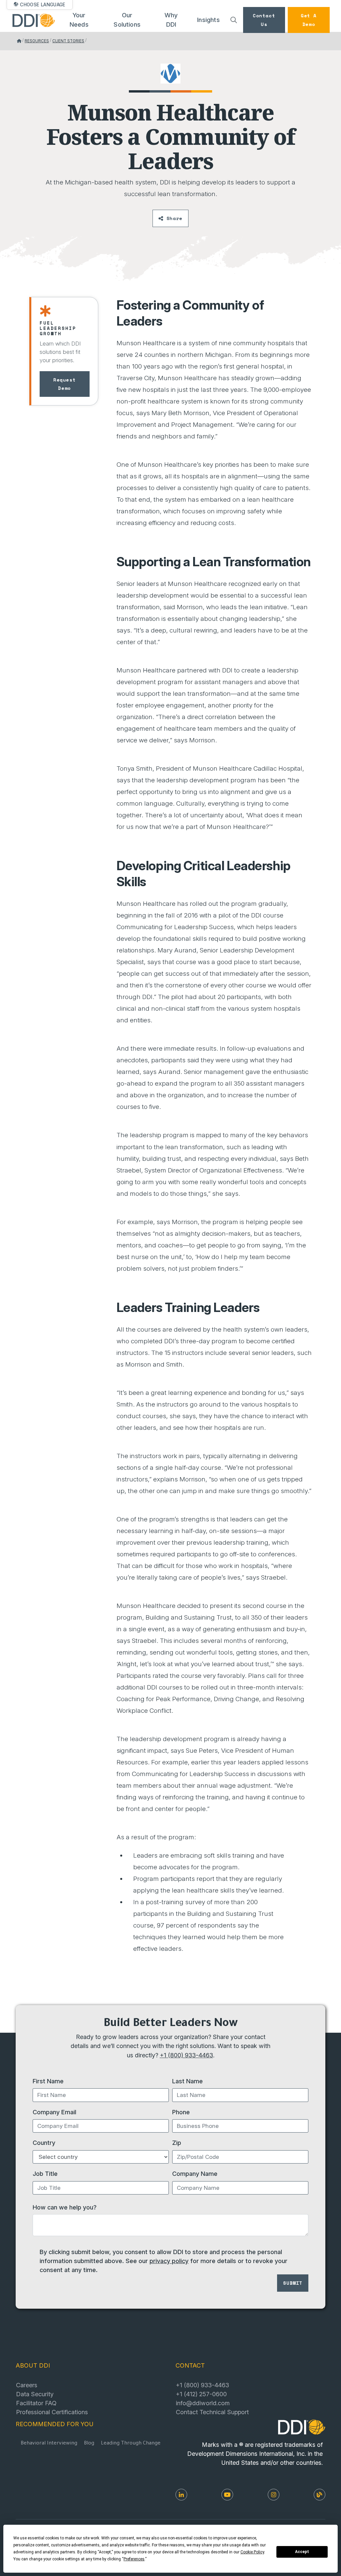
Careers (27, 2385)
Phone (181, 2112)
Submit (293, 2283)
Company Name (195, 2174)
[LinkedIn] (181, 2495)
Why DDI (171, 20)
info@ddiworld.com (203, 2403)
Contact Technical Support (212, 2412)
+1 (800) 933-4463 (186, 2055)
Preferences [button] (134, 2559)
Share (174, 218)
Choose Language (43, 5)
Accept (302, 2552)
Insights (208, 20)
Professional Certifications (52, 2412)
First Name (48, 2081)
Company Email (54, 2112)
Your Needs (79, 20)
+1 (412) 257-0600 (201, 2394)
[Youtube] (227, 2495)
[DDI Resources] (320, 2495)
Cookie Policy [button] (252, 2552)
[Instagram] (274, 2495)
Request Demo (64, 384)
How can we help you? (65, 2207)
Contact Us (264, 20)
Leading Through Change (131, 2444)
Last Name (187, 2081)
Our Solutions (127, 20)
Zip (177, 2143)
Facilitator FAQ (36, 2403)
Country (44, 2143)
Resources (37, 41)
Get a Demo (309, 20)
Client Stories (68, 41)
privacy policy (169, 2261)
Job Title (45, 2174)
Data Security (35, 2394)
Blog (89, 2444)
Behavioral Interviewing (49, 2444)
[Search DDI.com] (233, 20)
